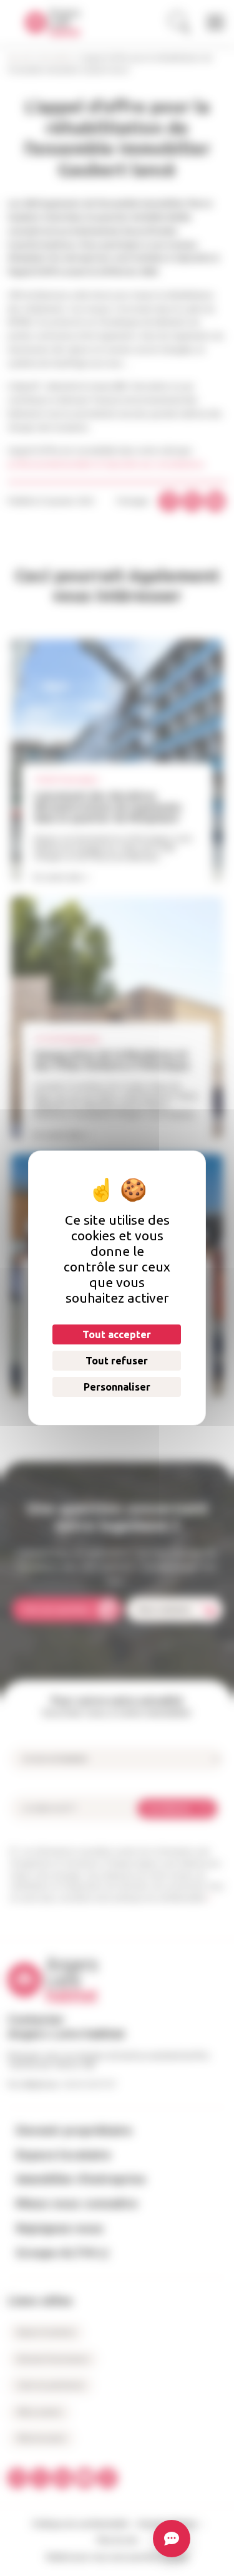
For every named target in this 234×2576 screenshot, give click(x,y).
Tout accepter (117, 1334)
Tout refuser (117, 1361)
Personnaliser (117, 1387)
